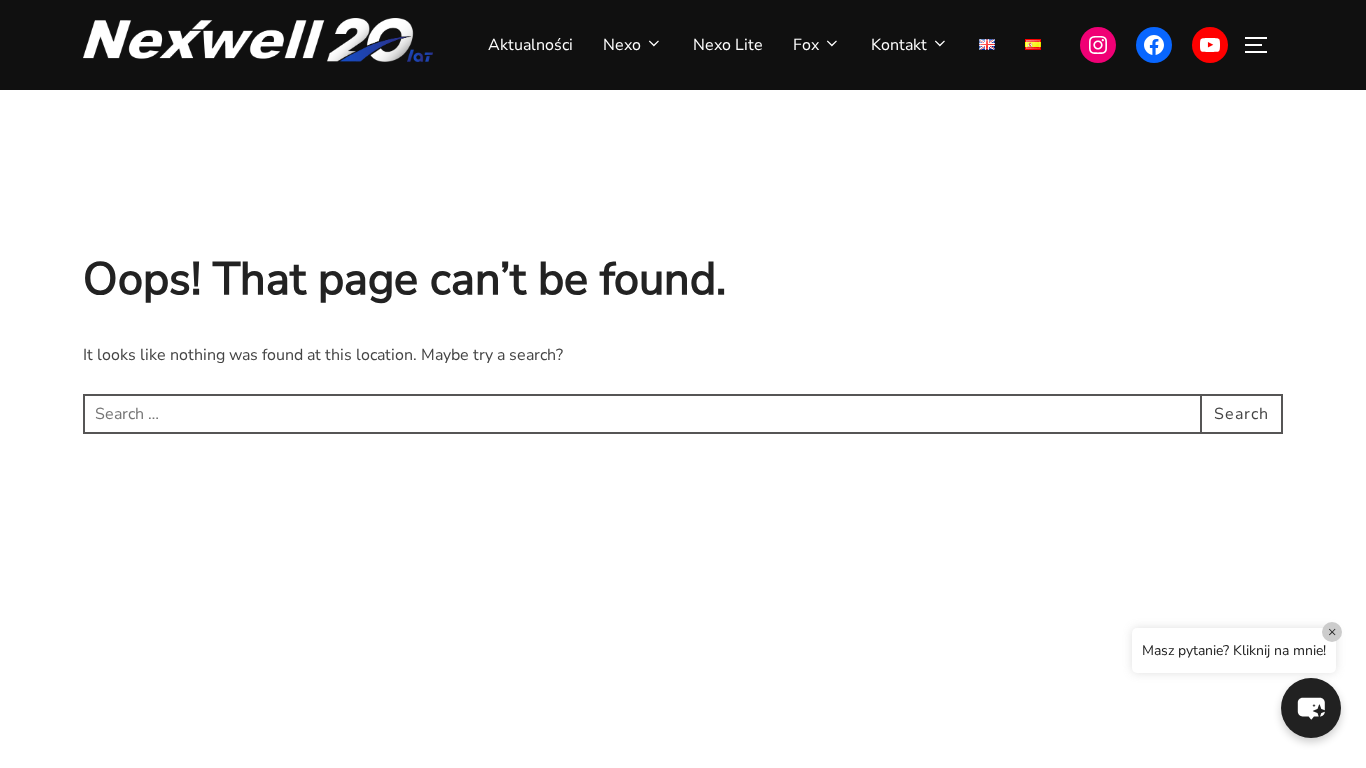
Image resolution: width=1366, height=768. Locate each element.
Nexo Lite (728, 45)
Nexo (622, 45)
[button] (1311, 708)
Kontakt (899, 45)
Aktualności (530, 45)
